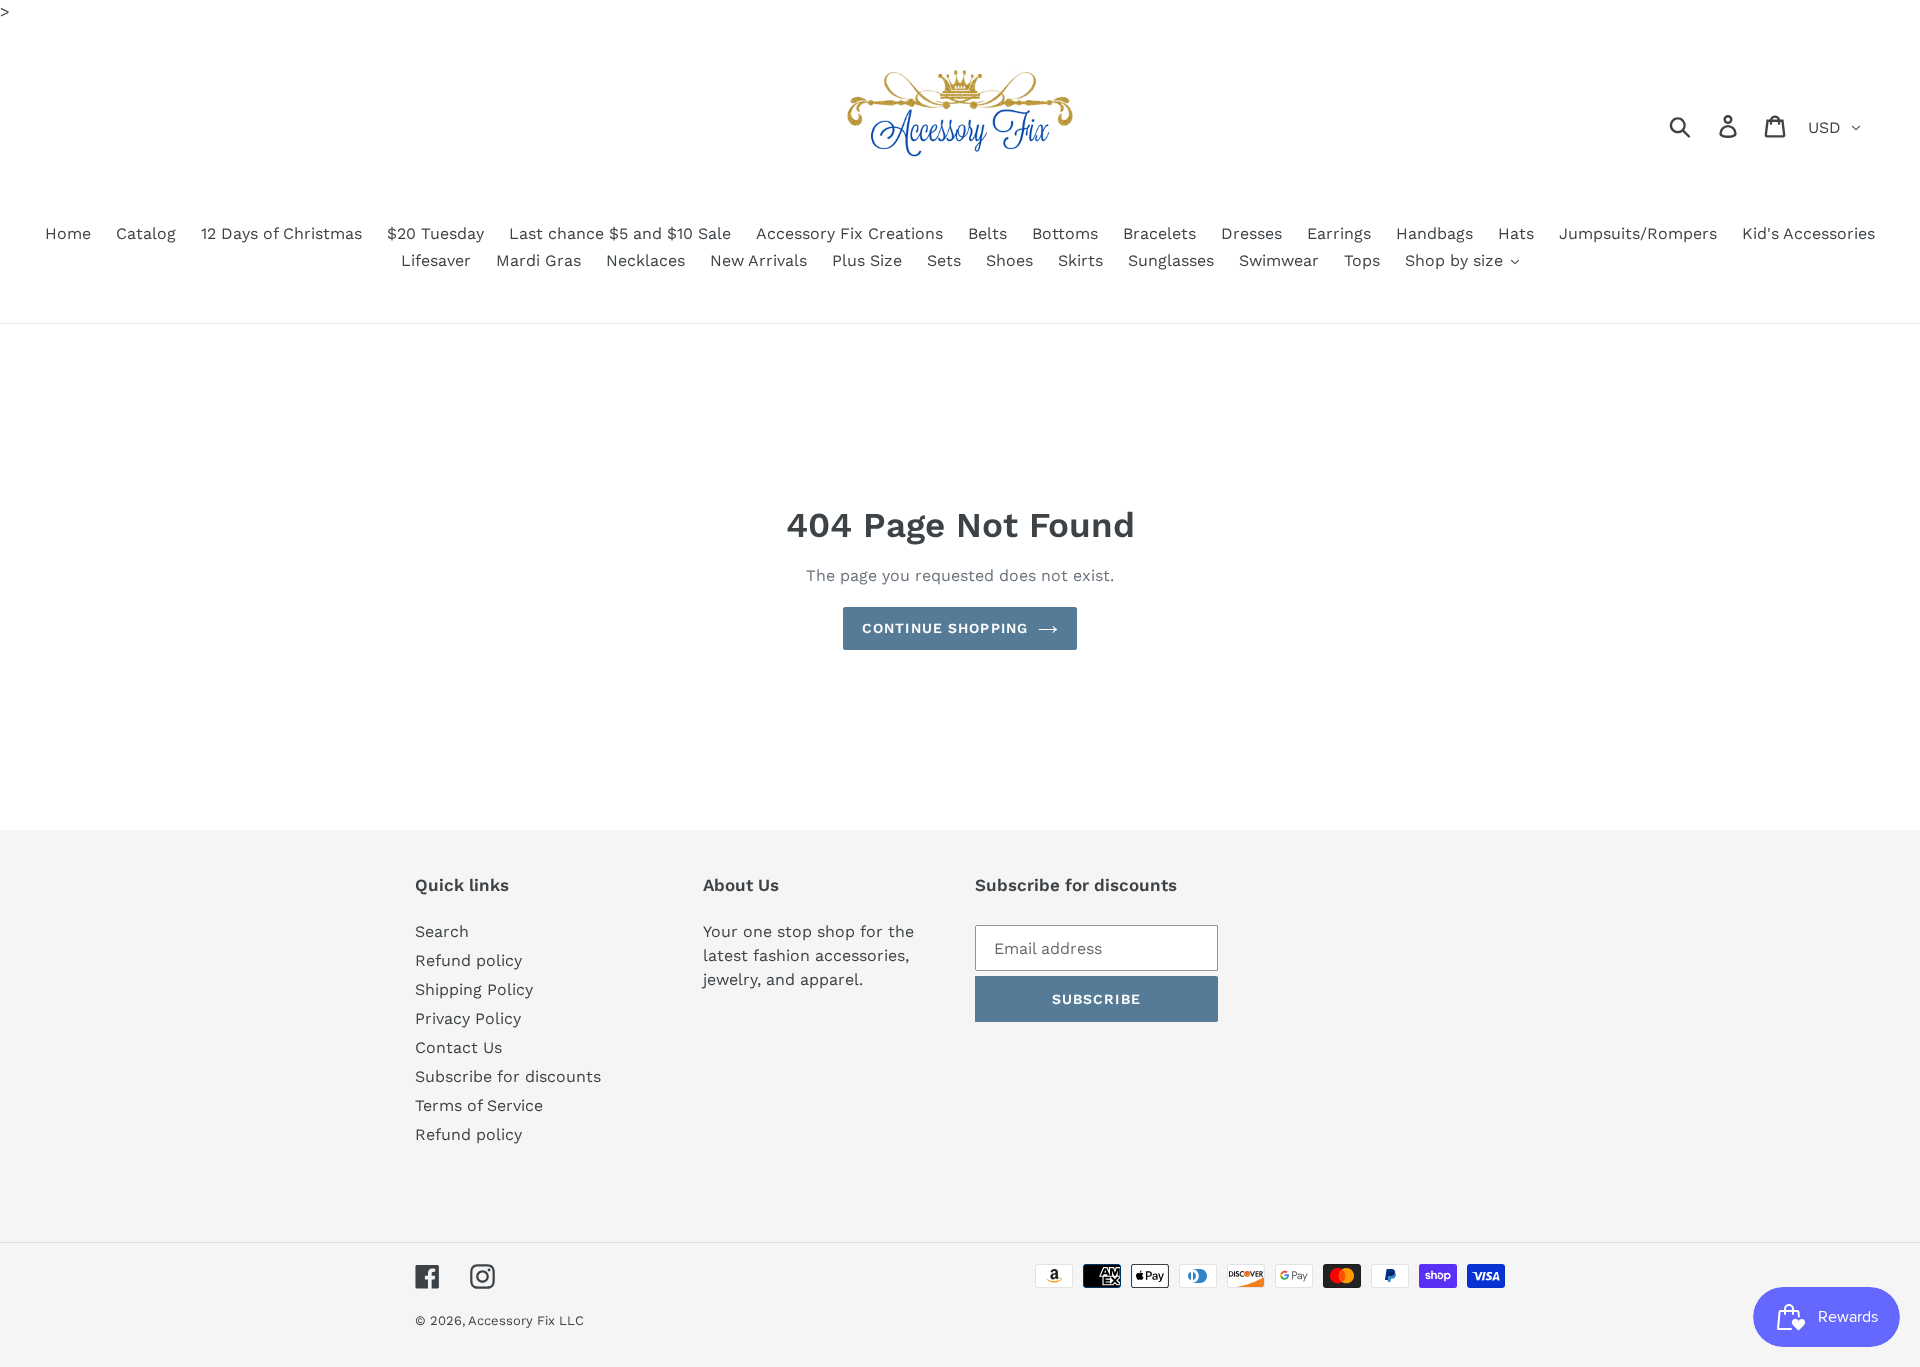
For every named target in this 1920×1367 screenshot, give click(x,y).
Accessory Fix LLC (526, 1320)
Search (442, 931)
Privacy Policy (468, 1018)
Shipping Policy (474, 989)
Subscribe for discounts (508, 1076)
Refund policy (468, 960)
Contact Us (458, 1047)
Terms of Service (479, 1105)
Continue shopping (945, 628)
